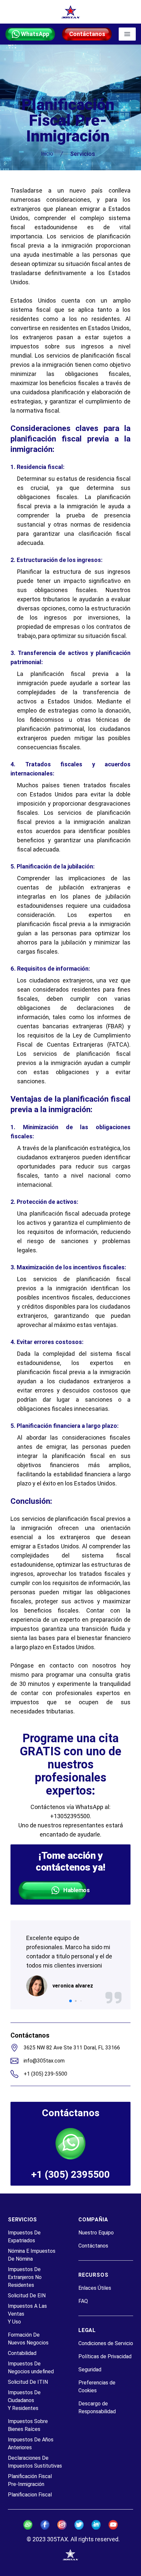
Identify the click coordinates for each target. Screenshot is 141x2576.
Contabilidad (22, 2353)
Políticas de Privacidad (105, 2356)
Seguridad (90, 2370)
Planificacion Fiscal (30, 2495)
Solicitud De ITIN (28, 2382)
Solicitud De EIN (27, 2296)
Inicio (47, 154)
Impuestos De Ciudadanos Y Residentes (24, 2400)
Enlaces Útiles (95, 2288)
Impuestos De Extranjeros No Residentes (25, 2277)
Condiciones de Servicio (106, 2343)
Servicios (83, 154)
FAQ (83, 2301)
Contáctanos (93, 2246)
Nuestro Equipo (96, 2233)
